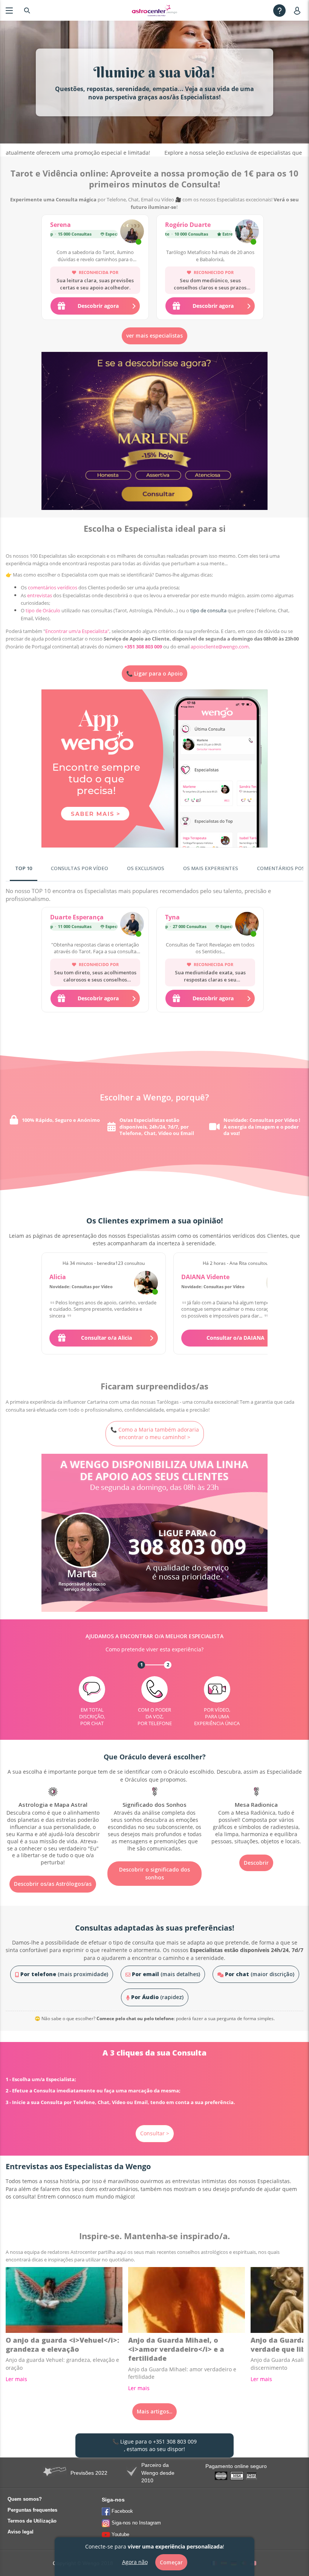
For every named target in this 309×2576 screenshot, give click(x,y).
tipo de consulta (208, 610)
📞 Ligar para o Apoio (154, 673)
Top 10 (24, 868)
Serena (60, 225)
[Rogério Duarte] (247, 232)
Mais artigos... (154, 2411)
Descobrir (154, 1863)
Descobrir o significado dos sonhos (53, 1873)
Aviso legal (21, 2532)
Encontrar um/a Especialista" (77, 631)
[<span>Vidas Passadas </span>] (256, 1816)
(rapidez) (157, 1997)
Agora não (135, 2562)
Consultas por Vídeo (80, 868)
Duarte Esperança (77, 917)
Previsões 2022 (89, 2473)
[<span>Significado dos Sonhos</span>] (53, 1820)
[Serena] (132, 232)
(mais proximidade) (64, 1974)
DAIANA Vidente (205, 1277)
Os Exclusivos (146, 868)
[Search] (27, 10)
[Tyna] (247, 925)
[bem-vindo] (154, 11)
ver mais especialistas (154, 336)
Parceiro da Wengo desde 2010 (158, 2473)
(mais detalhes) (166, 1974)
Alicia (58, 1277)
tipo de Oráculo (43, 610)
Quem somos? (25, 2499)
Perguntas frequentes (32, 2510)
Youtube (120, 2534)
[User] (299, 10)
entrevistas (40, 595)
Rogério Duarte (188, 225)
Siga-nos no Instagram (136, 2523)
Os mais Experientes (211, 868)
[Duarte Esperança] (132, 925)
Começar (171, 2562)
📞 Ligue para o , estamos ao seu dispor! (154, 2445)
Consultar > (155, 2133)
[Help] (279, 10)
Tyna (172, 917)
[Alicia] (146, 1283)
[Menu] (9, 10)
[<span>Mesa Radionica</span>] (154, 1816)
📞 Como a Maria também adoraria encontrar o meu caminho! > (155, 1433)
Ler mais (16, 2379)
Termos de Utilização (32, 2521)
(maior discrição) (260, 1974)
